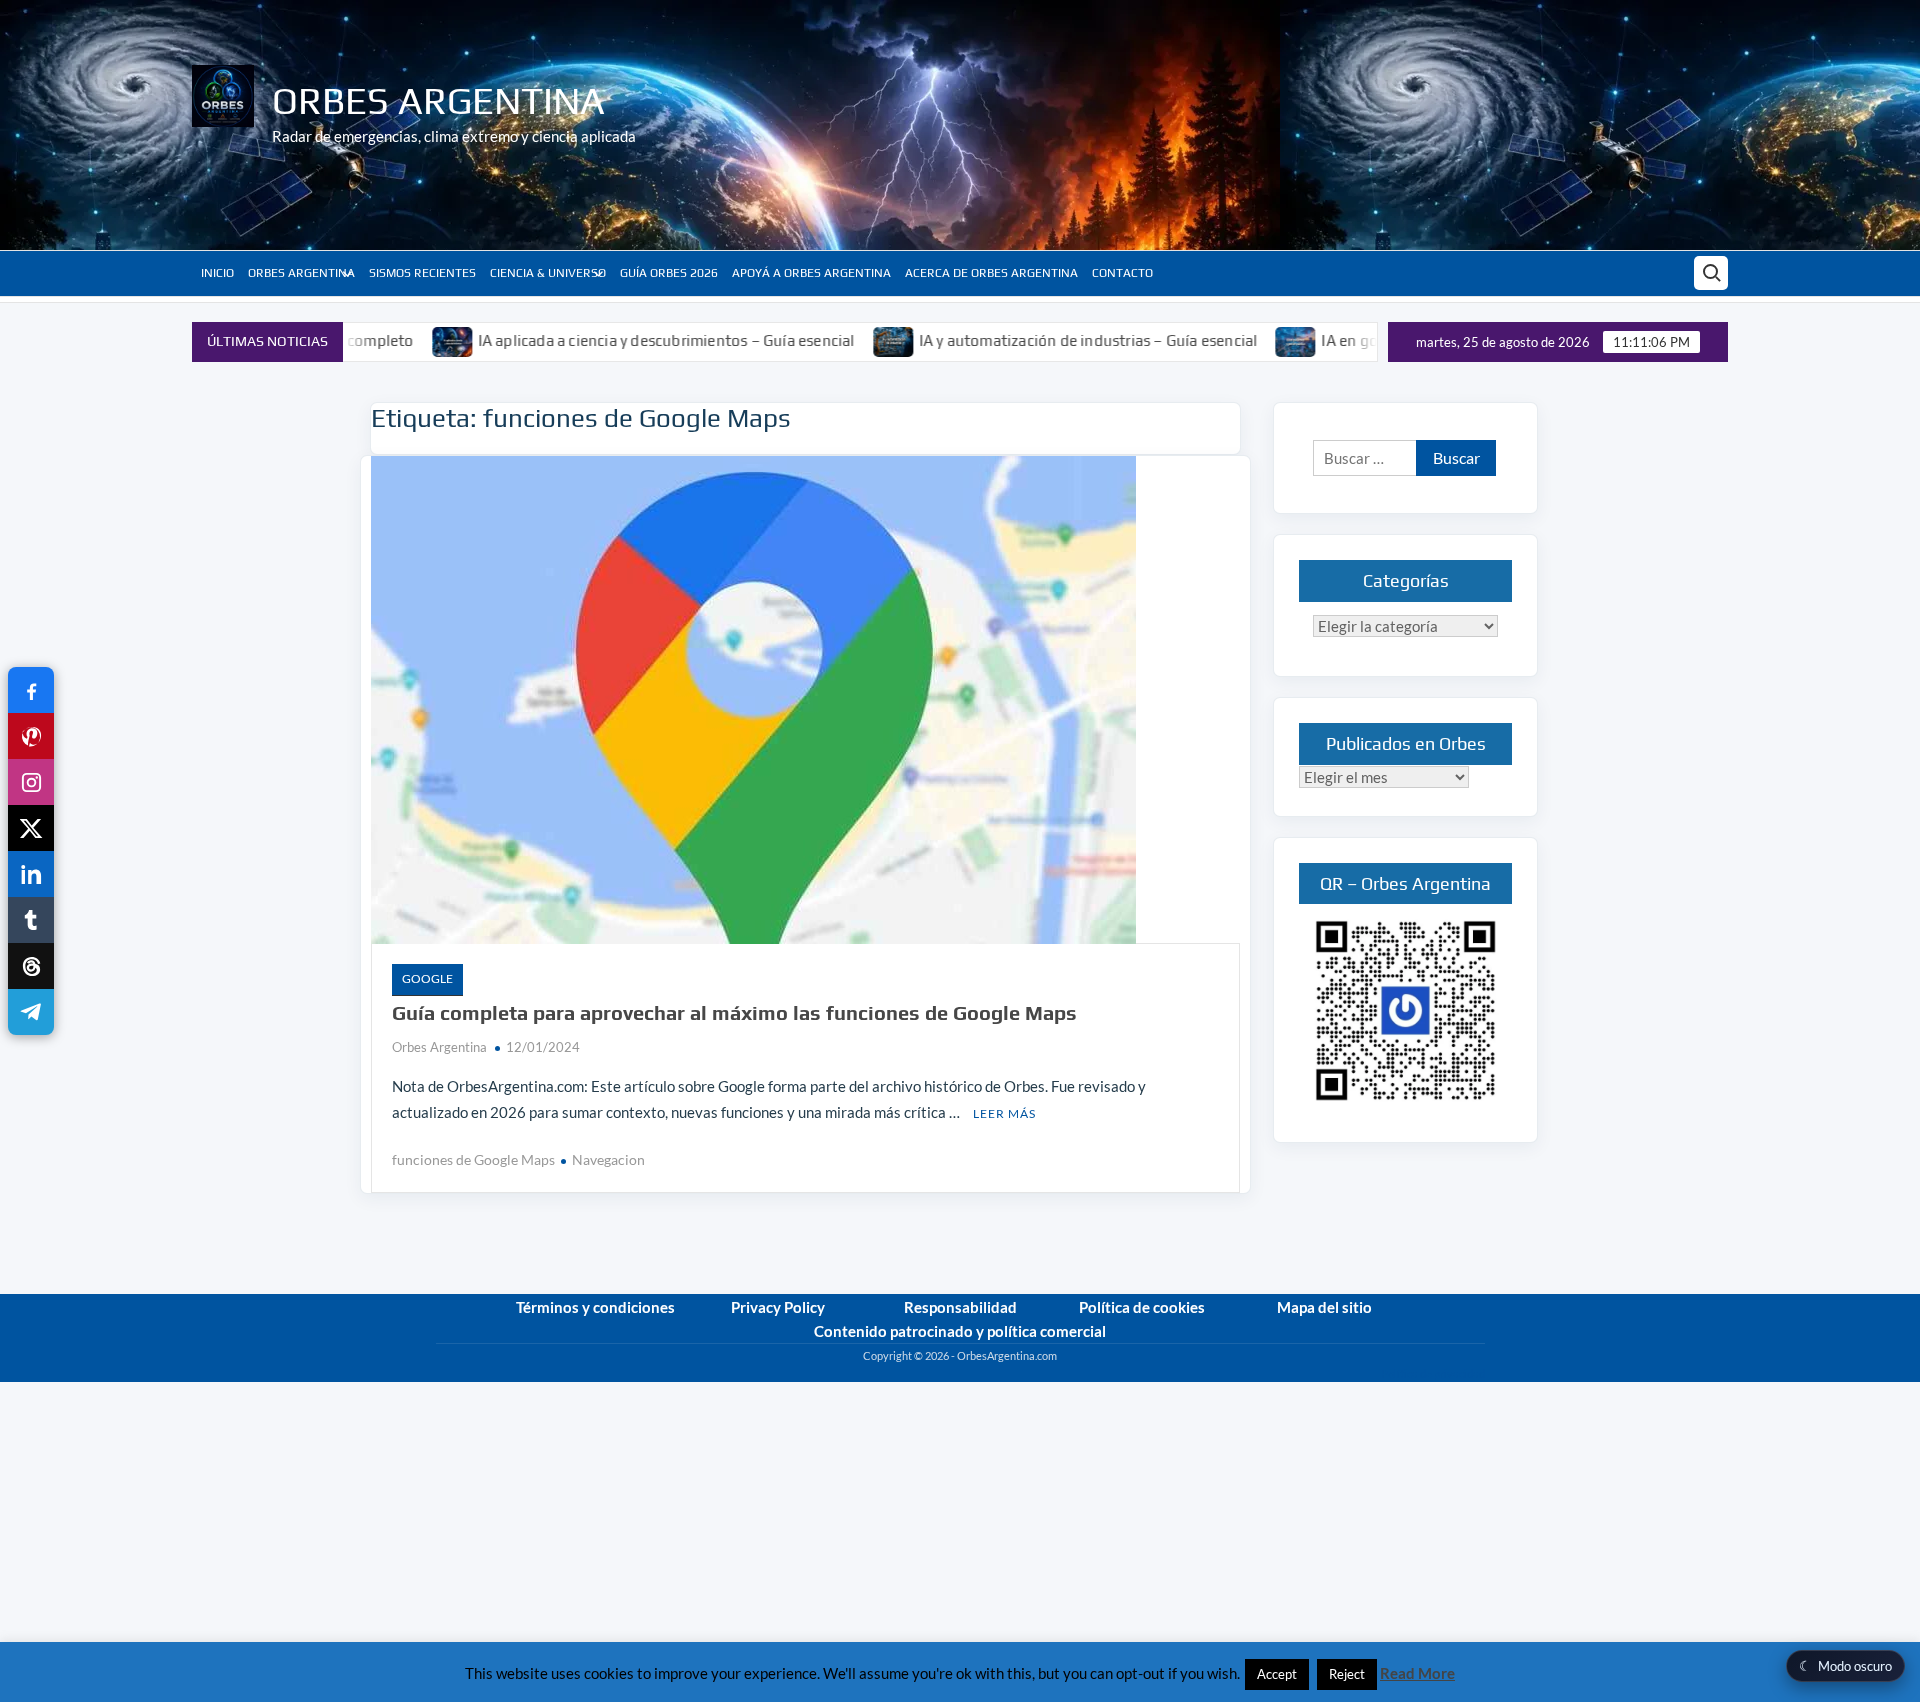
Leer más (1004, 1113)
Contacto (1122, 273)
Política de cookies (1142, 1307)
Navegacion (608, 1159)
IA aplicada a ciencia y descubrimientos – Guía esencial (594, 340)
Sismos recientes (422, 273)
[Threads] (31, 966)
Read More (1417, 1673)
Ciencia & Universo (548, 273)
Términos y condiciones (595, 1307)
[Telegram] (31, 1012)
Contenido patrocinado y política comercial (960, 1331)
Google (427, 978)
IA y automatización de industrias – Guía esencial (1016, 340)
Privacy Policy (778, 1307)
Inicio (217, 273)
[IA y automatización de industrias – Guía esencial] (822, 340)
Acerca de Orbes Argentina (991, 273)
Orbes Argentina (438, 100)
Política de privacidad (1433, 1373)
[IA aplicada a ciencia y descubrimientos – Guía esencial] (381, 340)
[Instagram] (31, 782)
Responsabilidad (960, 1307)
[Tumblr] (31, 920)
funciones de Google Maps (473, 1159)
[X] (31, 828)
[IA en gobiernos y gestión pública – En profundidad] (1225, 340)
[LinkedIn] (31, 874)
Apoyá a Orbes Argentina (811, 273)
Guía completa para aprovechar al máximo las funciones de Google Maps (734, 1012)
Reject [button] (1347, 1674)
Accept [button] (1277, 1674)
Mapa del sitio (1324, 1307)
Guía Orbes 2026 (669, 273)
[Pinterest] (31, 736)
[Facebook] (31, 690)
